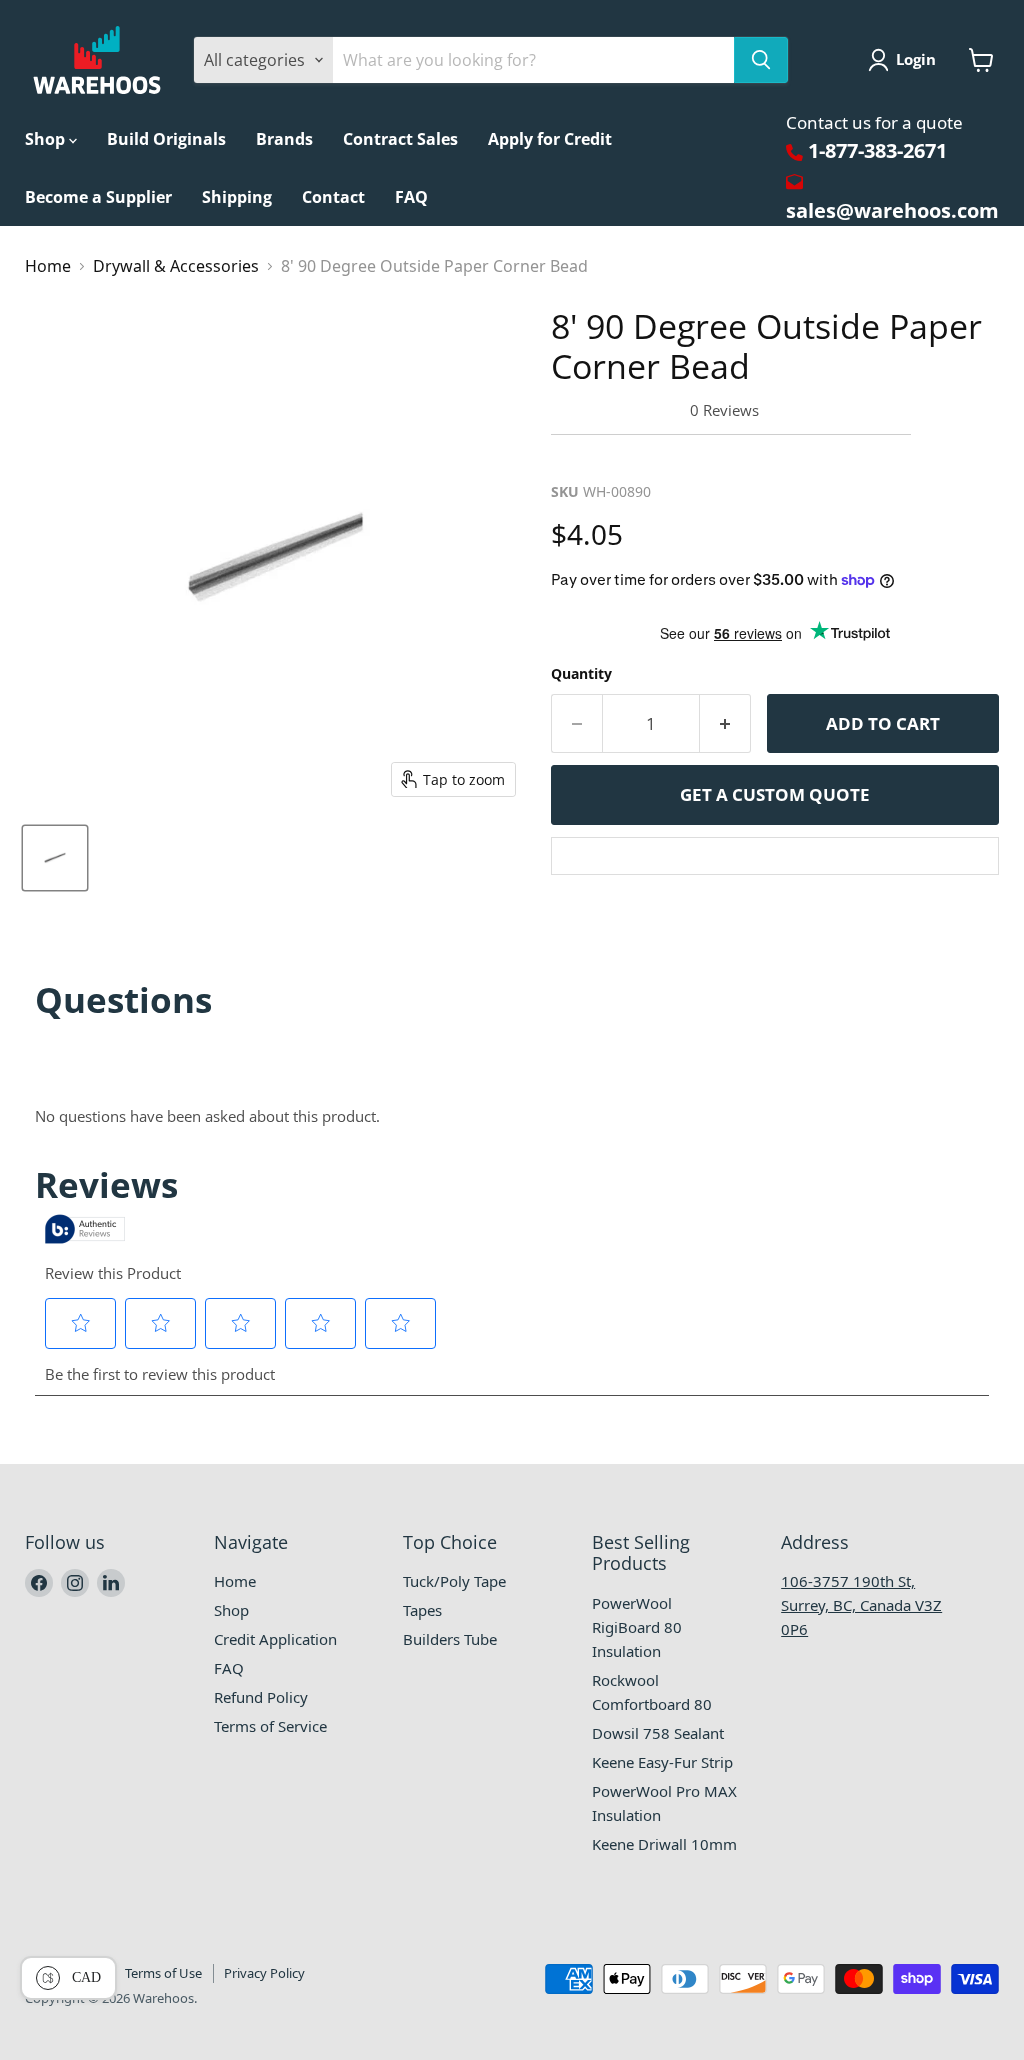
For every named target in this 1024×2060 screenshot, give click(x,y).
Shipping (237, 197)
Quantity (581, 673)
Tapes (422, 1610)
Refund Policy (261, 1697)
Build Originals (166, 139)
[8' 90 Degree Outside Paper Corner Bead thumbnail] (55, 858)
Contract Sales (400, 139)
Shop (47, 139)
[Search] (761, 60)
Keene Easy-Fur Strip (662, 1762)
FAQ (411, 197)
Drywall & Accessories (176, 266)
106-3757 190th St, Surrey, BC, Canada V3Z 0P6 (861, 1605)
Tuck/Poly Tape (454, 1581)
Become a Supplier (98, 197)
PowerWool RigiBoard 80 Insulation (637, 1627)
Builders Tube (450, 1639)
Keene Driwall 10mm (664, 1844)
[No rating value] (620, 410)
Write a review (615, 457)
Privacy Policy (264, 1973)
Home (48, 266)
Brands (284, 139)
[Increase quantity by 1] (725, 724)
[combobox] (533, 60)
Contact (333, 197)
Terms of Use (163, 1973)
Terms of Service (270, 1726)
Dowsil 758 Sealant (658, 1733)
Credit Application (275, 1639)
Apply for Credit (550, 139)
